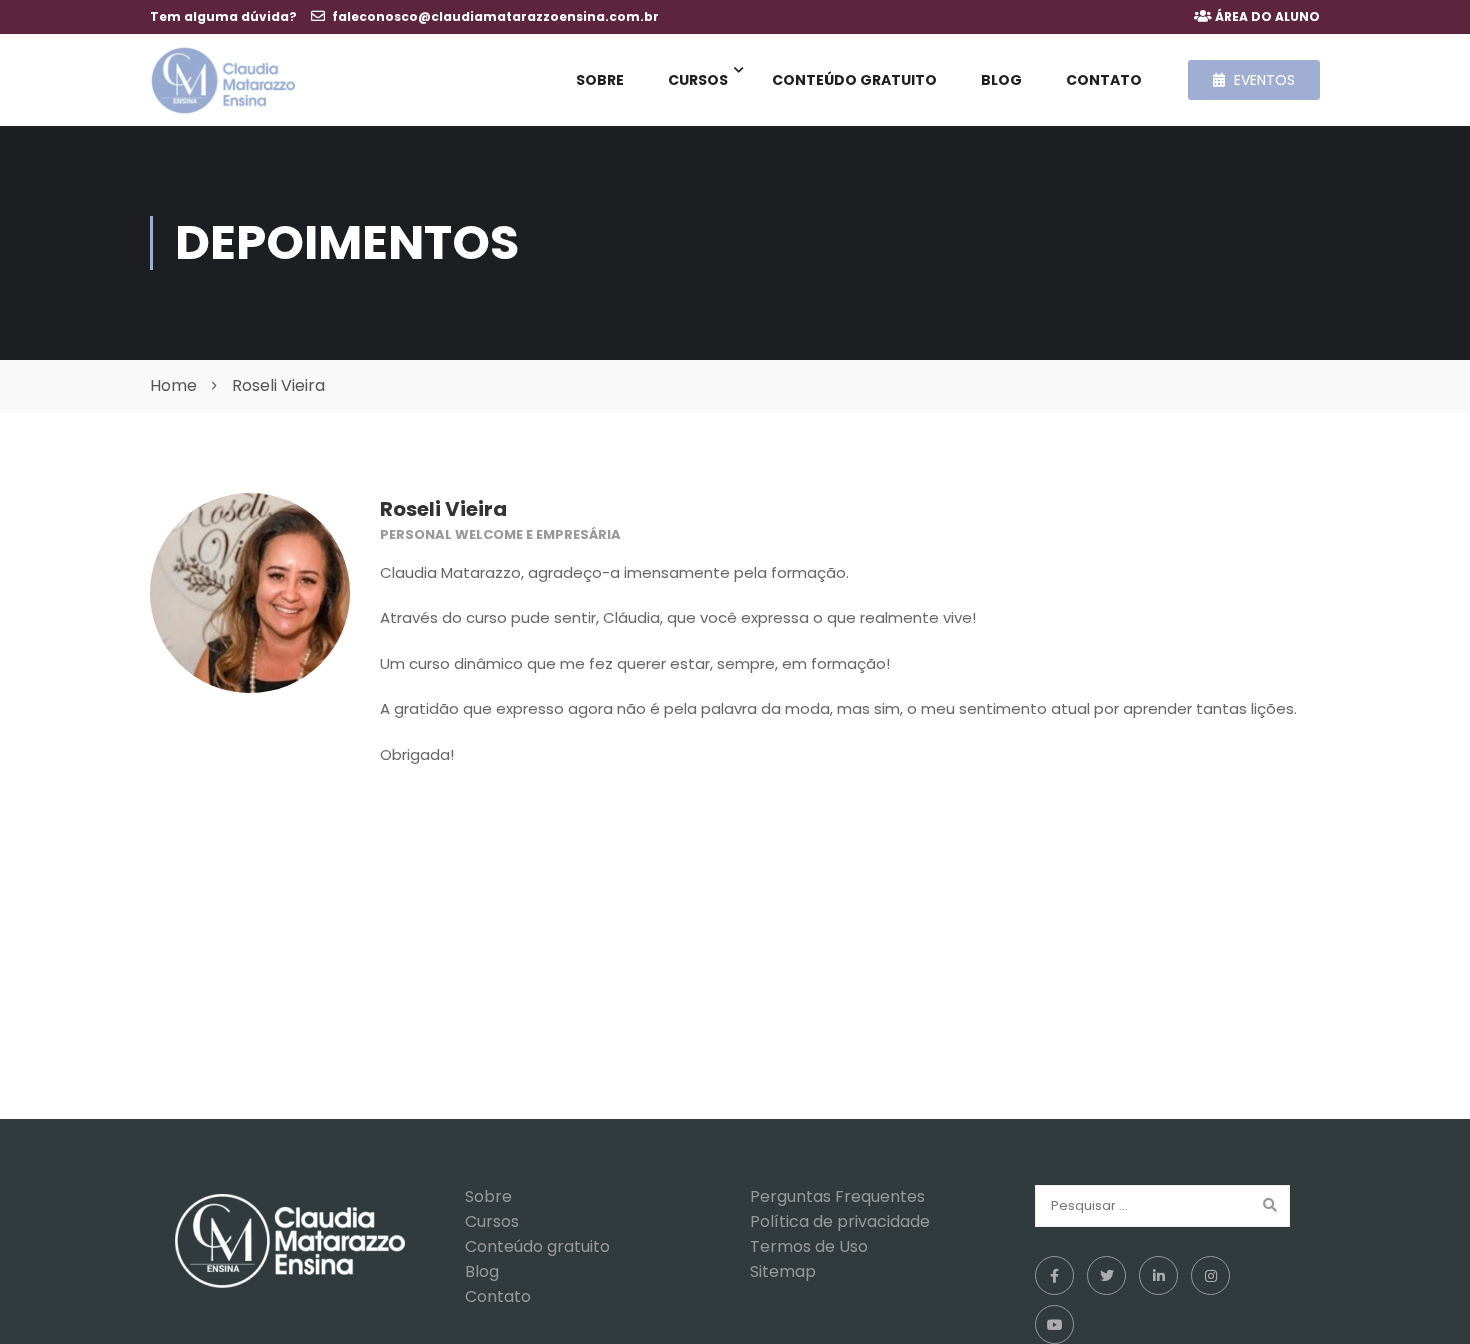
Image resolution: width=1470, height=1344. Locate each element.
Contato (1104, 80)
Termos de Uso (809, 1246)
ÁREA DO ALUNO (1267, 16)
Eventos (1262, 80)
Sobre (600, 80)
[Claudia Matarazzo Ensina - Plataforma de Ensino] (222, 80)
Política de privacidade (840, 1221)
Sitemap (783, 1271)
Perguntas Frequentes (837, 1196)
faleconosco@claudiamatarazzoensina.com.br (495, 16)
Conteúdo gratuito (854, 80)
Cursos (698, 80)
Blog (1001, 80)
